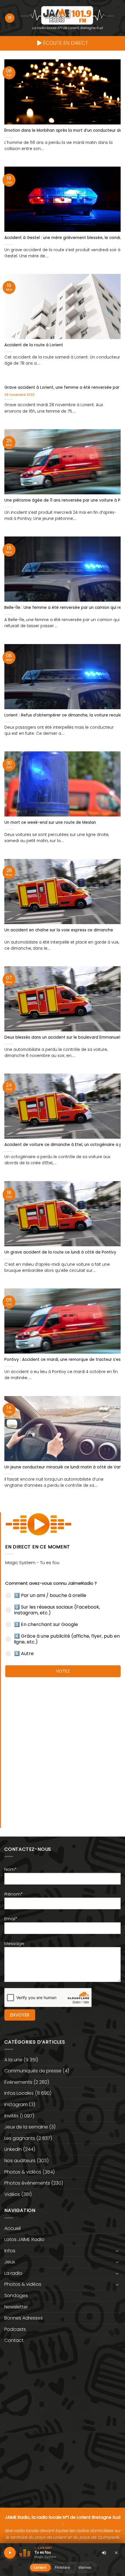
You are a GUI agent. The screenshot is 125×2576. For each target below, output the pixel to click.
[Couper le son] (104, 2553)
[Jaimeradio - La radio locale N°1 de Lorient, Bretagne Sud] (67, 15)
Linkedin (13, 2149)
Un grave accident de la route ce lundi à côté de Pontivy (60, 1252)
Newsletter (16, 2307)
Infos (10, 2251)
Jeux (10, 2262)
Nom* (10, 1869)
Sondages (16, 2296)
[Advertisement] (63, 1750)
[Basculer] (117, 2251)
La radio (13, 2273)
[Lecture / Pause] (10, 2553)
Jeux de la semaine (26, 2127)
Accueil (12, 2228)
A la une (13, 2060)
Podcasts (15, 2329)
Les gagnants (20, 2138)
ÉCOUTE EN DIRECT (65, 43)
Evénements (18, 2082)
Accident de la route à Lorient (34, 345)
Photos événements (27, 2183)
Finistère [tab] (62, 2567)
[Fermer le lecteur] (116, 2552)
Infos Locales (19, 2093)
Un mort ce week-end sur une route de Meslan (50, 823)
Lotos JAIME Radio (24, 2239)
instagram (16, 2105)
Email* (11, 1919)
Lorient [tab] (40, 2567)
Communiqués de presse (33, 2071)
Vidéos (12, 2194)
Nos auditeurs (20, 2161)
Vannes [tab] (85, 2567)
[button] (10, 18)
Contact (14, 2340)
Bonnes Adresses (24, 2318)
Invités (11, 2116)
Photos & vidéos (23, 2172)
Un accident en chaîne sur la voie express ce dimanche (59, 930)
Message (14, 1944)
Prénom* (14, 1894)
